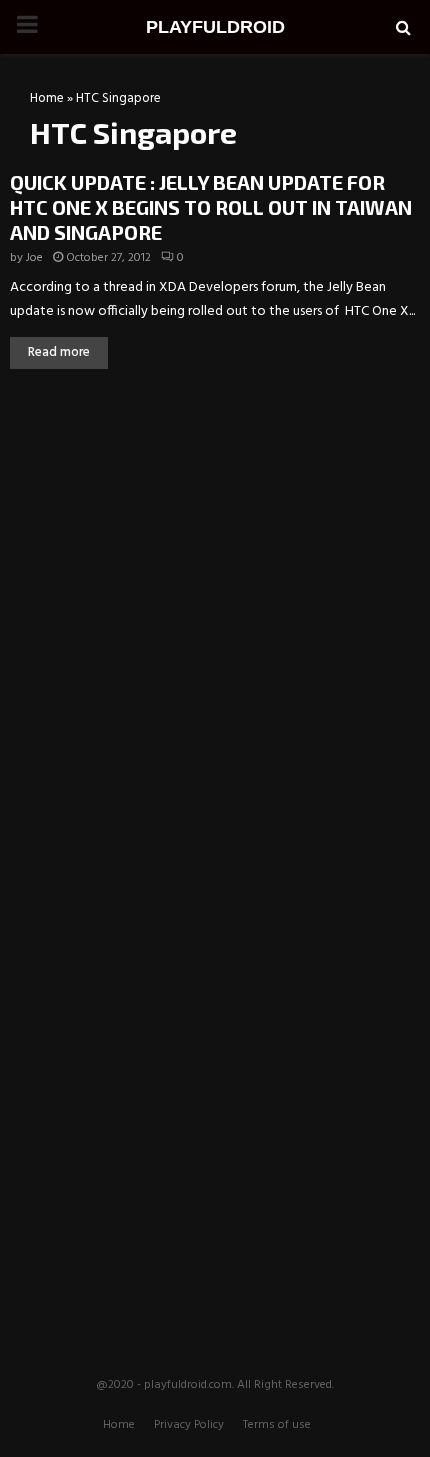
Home (47, 98)
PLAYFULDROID (215, 27)
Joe (34, 258)
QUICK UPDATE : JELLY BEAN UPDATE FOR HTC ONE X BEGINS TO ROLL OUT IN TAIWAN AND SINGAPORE (211, 207)
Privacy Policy (189, 1425)
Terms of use (277, 1425)
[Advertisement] (215, 534)
